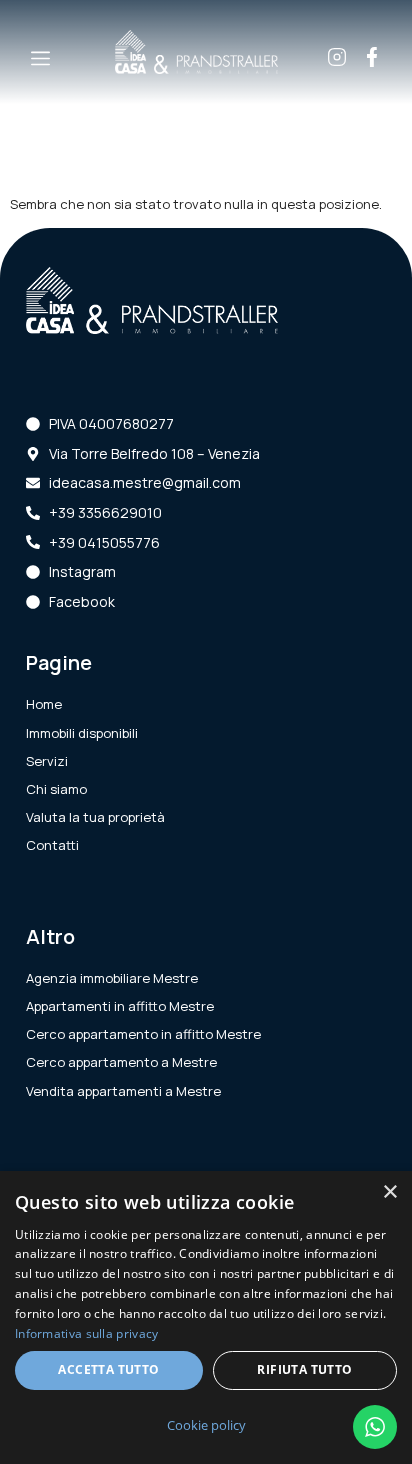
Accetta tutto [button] (108, 1369)
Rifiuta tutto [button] (304, 1369)
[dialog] (206, 1317)
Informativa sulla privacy (87, 1333)
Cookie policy (206, 1425)
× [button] (389, 1192)
